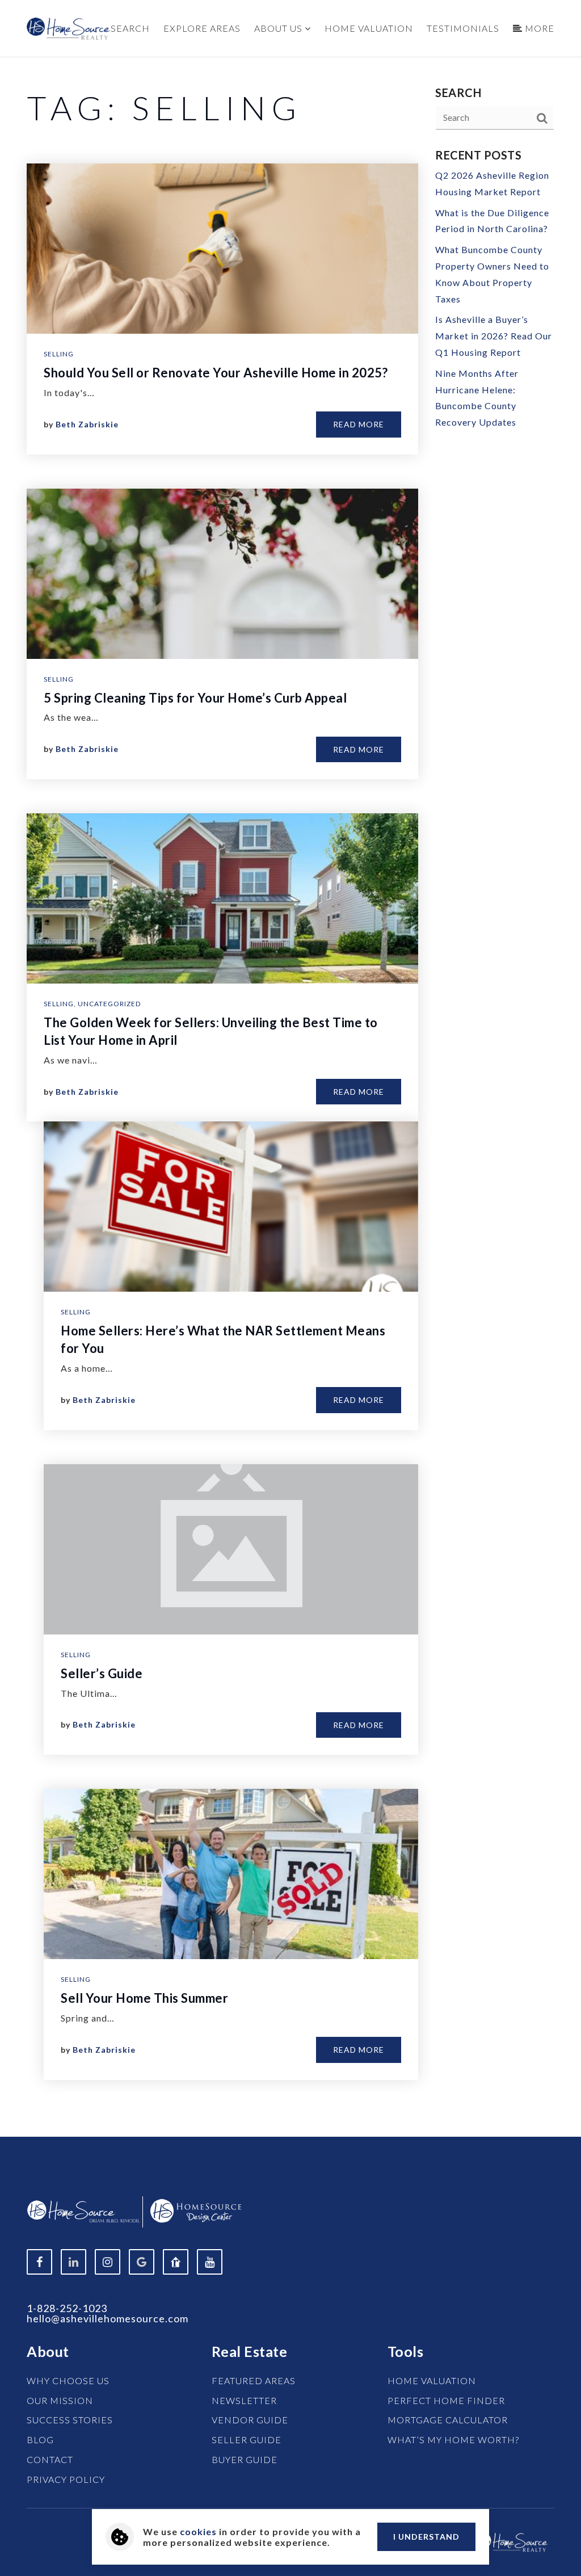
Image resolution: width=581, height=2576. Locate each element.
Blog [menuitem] (40, 2440)
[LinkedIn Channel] (73, 2262)
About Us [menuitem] (279, 28)
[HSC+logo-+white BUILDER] (83, 2210)
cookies (198, 2531)
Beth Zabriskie (87, 424)
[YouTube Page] (210, 2262)
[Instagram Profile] (108, 2262)
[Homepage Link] (512, 2541)
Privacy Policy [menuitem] (66, 2479)
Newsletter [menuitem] (244, 2400)
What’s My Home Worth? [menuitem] (453, 2440)
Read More (359, 424)
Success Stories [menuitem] (70, 2420)
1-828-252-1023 (67, 2308)
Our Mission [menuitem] (60, 2400)
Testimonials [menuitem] (463, 28)
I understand (426, 2537)
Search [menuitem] (130, 28)
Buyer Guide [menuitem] (245, 2459)
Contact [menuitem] (50, 2459)
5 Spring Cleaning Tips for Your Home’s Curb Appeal (195, 698)
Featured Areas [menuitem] (254, 2380)
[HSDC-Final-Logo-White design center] (196, 2210)
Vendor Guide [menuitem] (250, 2420)
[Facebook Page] (39, 2262)
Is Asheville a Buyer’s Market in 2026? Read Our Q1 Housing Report (494, 336)
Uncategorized (109, 1004)
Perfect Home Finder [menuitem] (446, 2400)
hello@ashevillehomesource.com (108, 2318)
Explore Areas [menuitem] (202, 28)
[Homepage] (69, 29)
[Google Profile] (142, 2262)
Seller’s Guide (102, 1673)
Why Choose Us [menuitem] (68, 2380)
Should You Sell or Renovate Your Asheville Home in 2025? (216, 373)
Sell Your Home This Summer (144, 1998)
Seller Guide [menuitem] (247, 2440)
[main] (290, 1097)
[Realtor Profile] (176, 2262)
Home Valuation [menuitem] (369, 28)
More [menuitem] (538, 28)
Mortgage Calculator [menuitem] (448, 2420)
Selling (59, 354)
